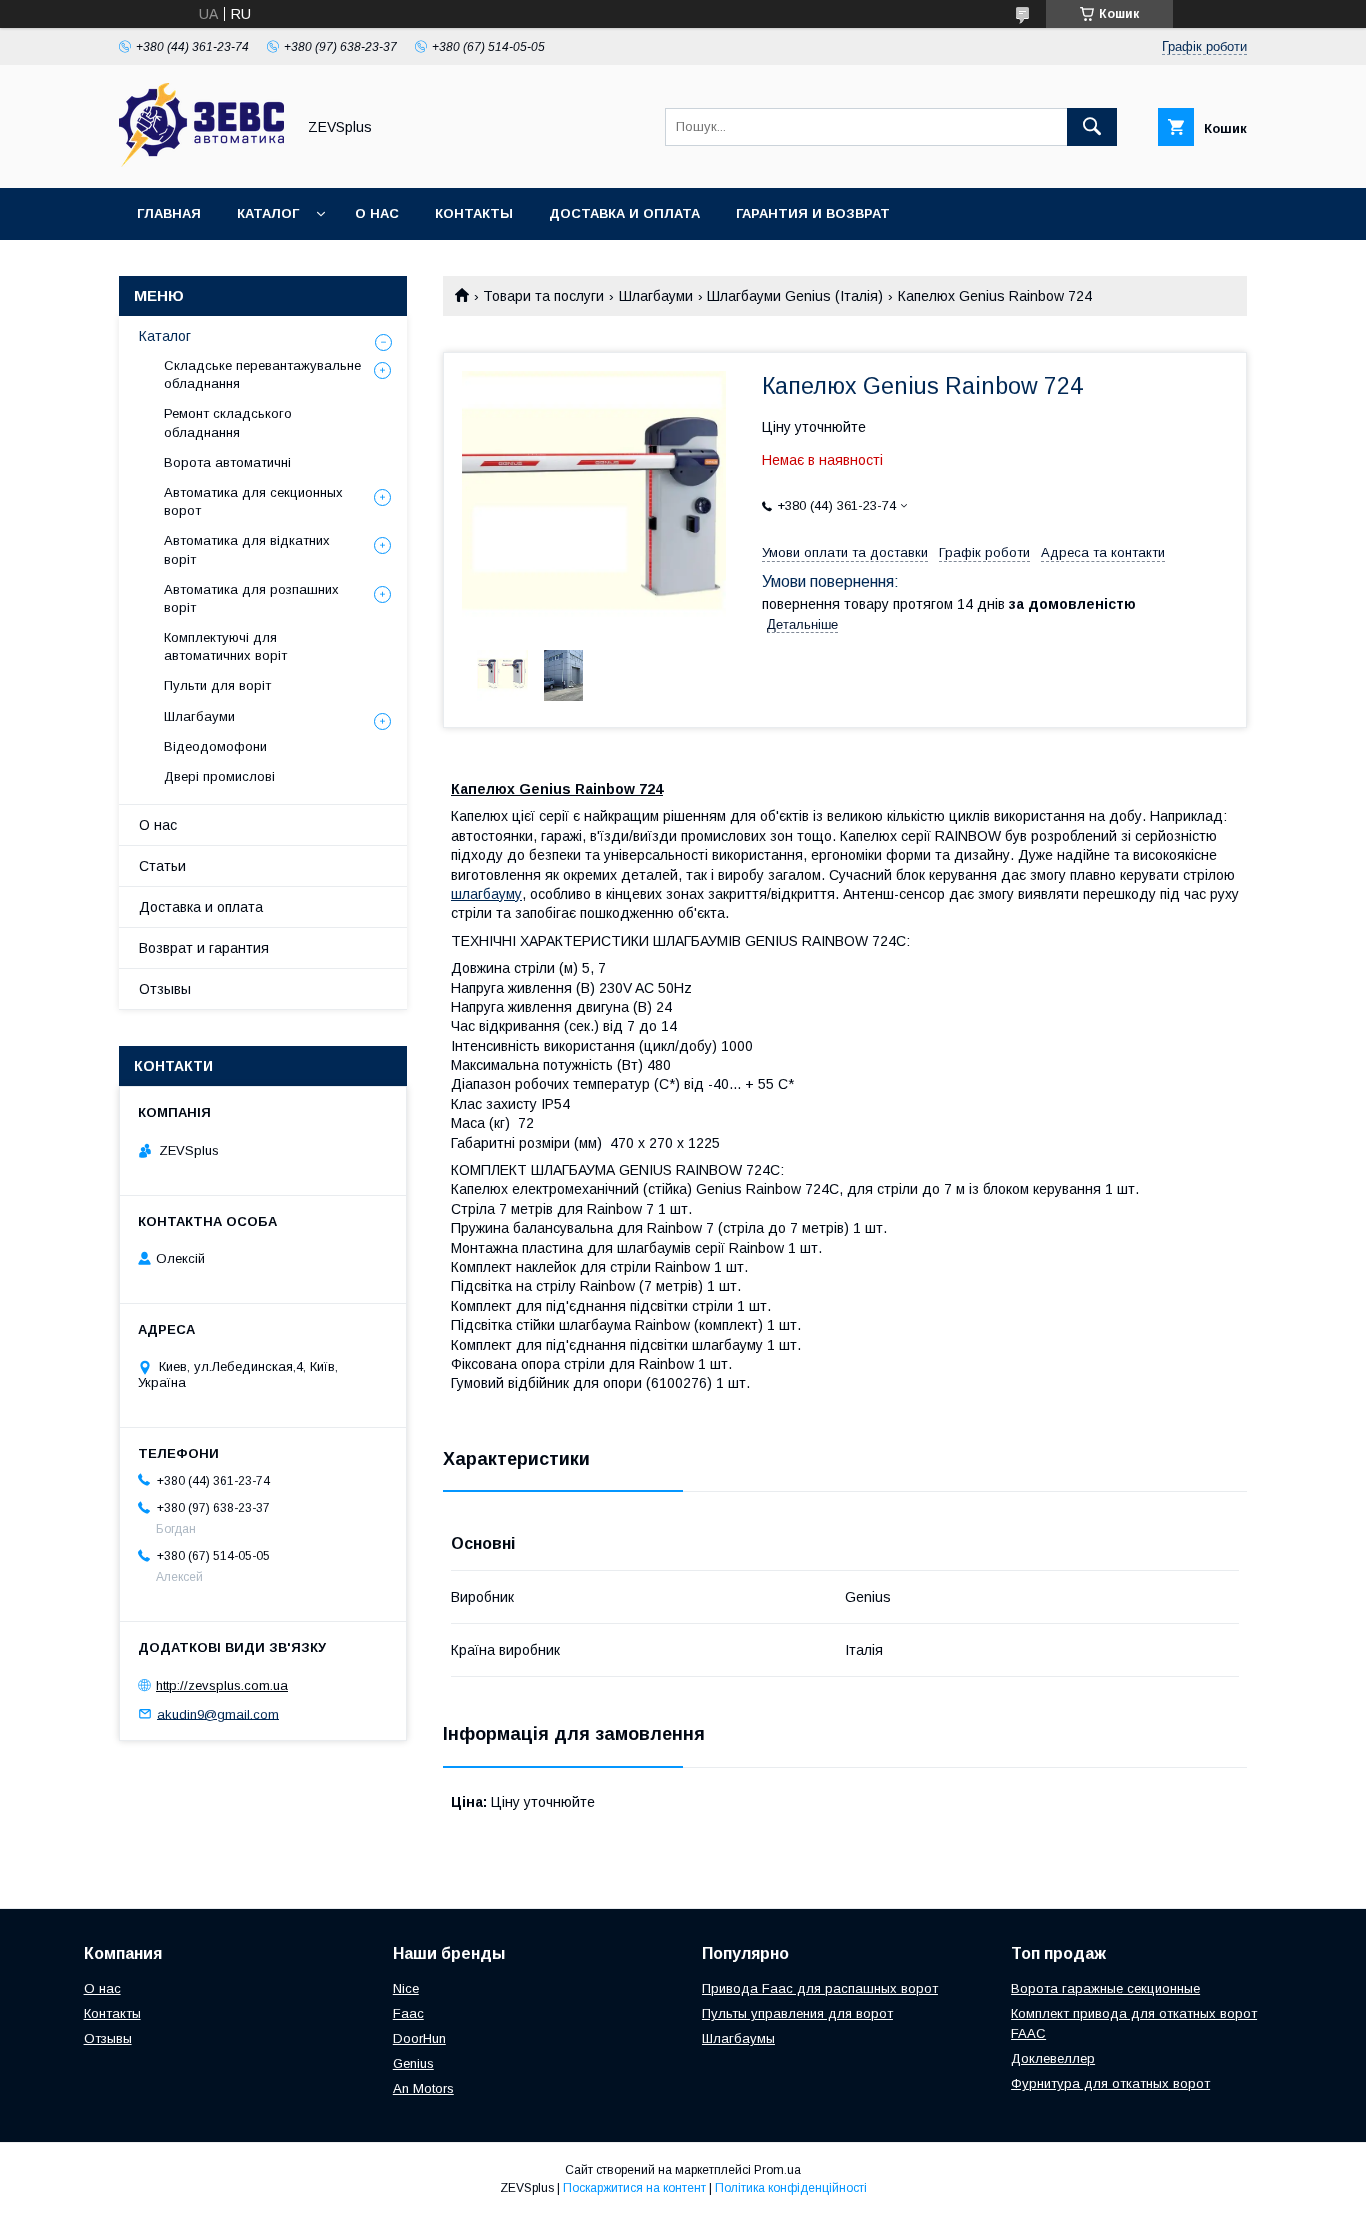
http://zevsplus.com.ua (222, 1685)
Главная (169, 213)
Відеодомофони (215, 746)
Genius (413, 2063)
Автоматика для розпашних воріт (251, 598)
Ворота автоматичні (227, 462)
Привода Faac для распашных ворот (820, 1988)
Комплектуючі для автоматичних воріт (225, 646)
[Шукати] (1092, 127)
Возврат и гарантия (204, 948)
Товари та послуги (543, 296)
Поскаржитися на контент (634, 2188)
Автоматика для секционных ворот (253, 501)
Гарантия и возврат (813, 213)
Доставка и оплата (624, 213)
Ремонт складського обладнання (228, 422)
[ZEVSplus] (201, 162)
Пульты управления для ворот (797, 2013)
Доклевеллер (1053, 2058)
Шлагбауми (656, 296)
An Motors (423, 2088)
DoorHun (419, 2038)
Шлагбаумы (738, 2038)
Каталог (268, 213)
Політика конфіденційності (791, 2188)
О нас (377, 213)
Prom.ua (777, 2170)
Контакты (474, 213)
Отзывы (165, 989)
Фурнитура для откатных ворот (1110, 2083)
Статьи (162, 866)
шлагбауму (486, 894)
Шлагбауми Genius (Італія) (795, 296)
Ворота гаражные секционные (1105, 1988)
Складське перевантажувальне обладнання (262, 374)
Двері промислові (219, 776)
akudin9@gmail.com (218, 1713)
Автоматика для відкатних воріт (247, 549)
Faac (408, 2013)
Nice (406, 1988)
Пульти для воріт (217, 685)
